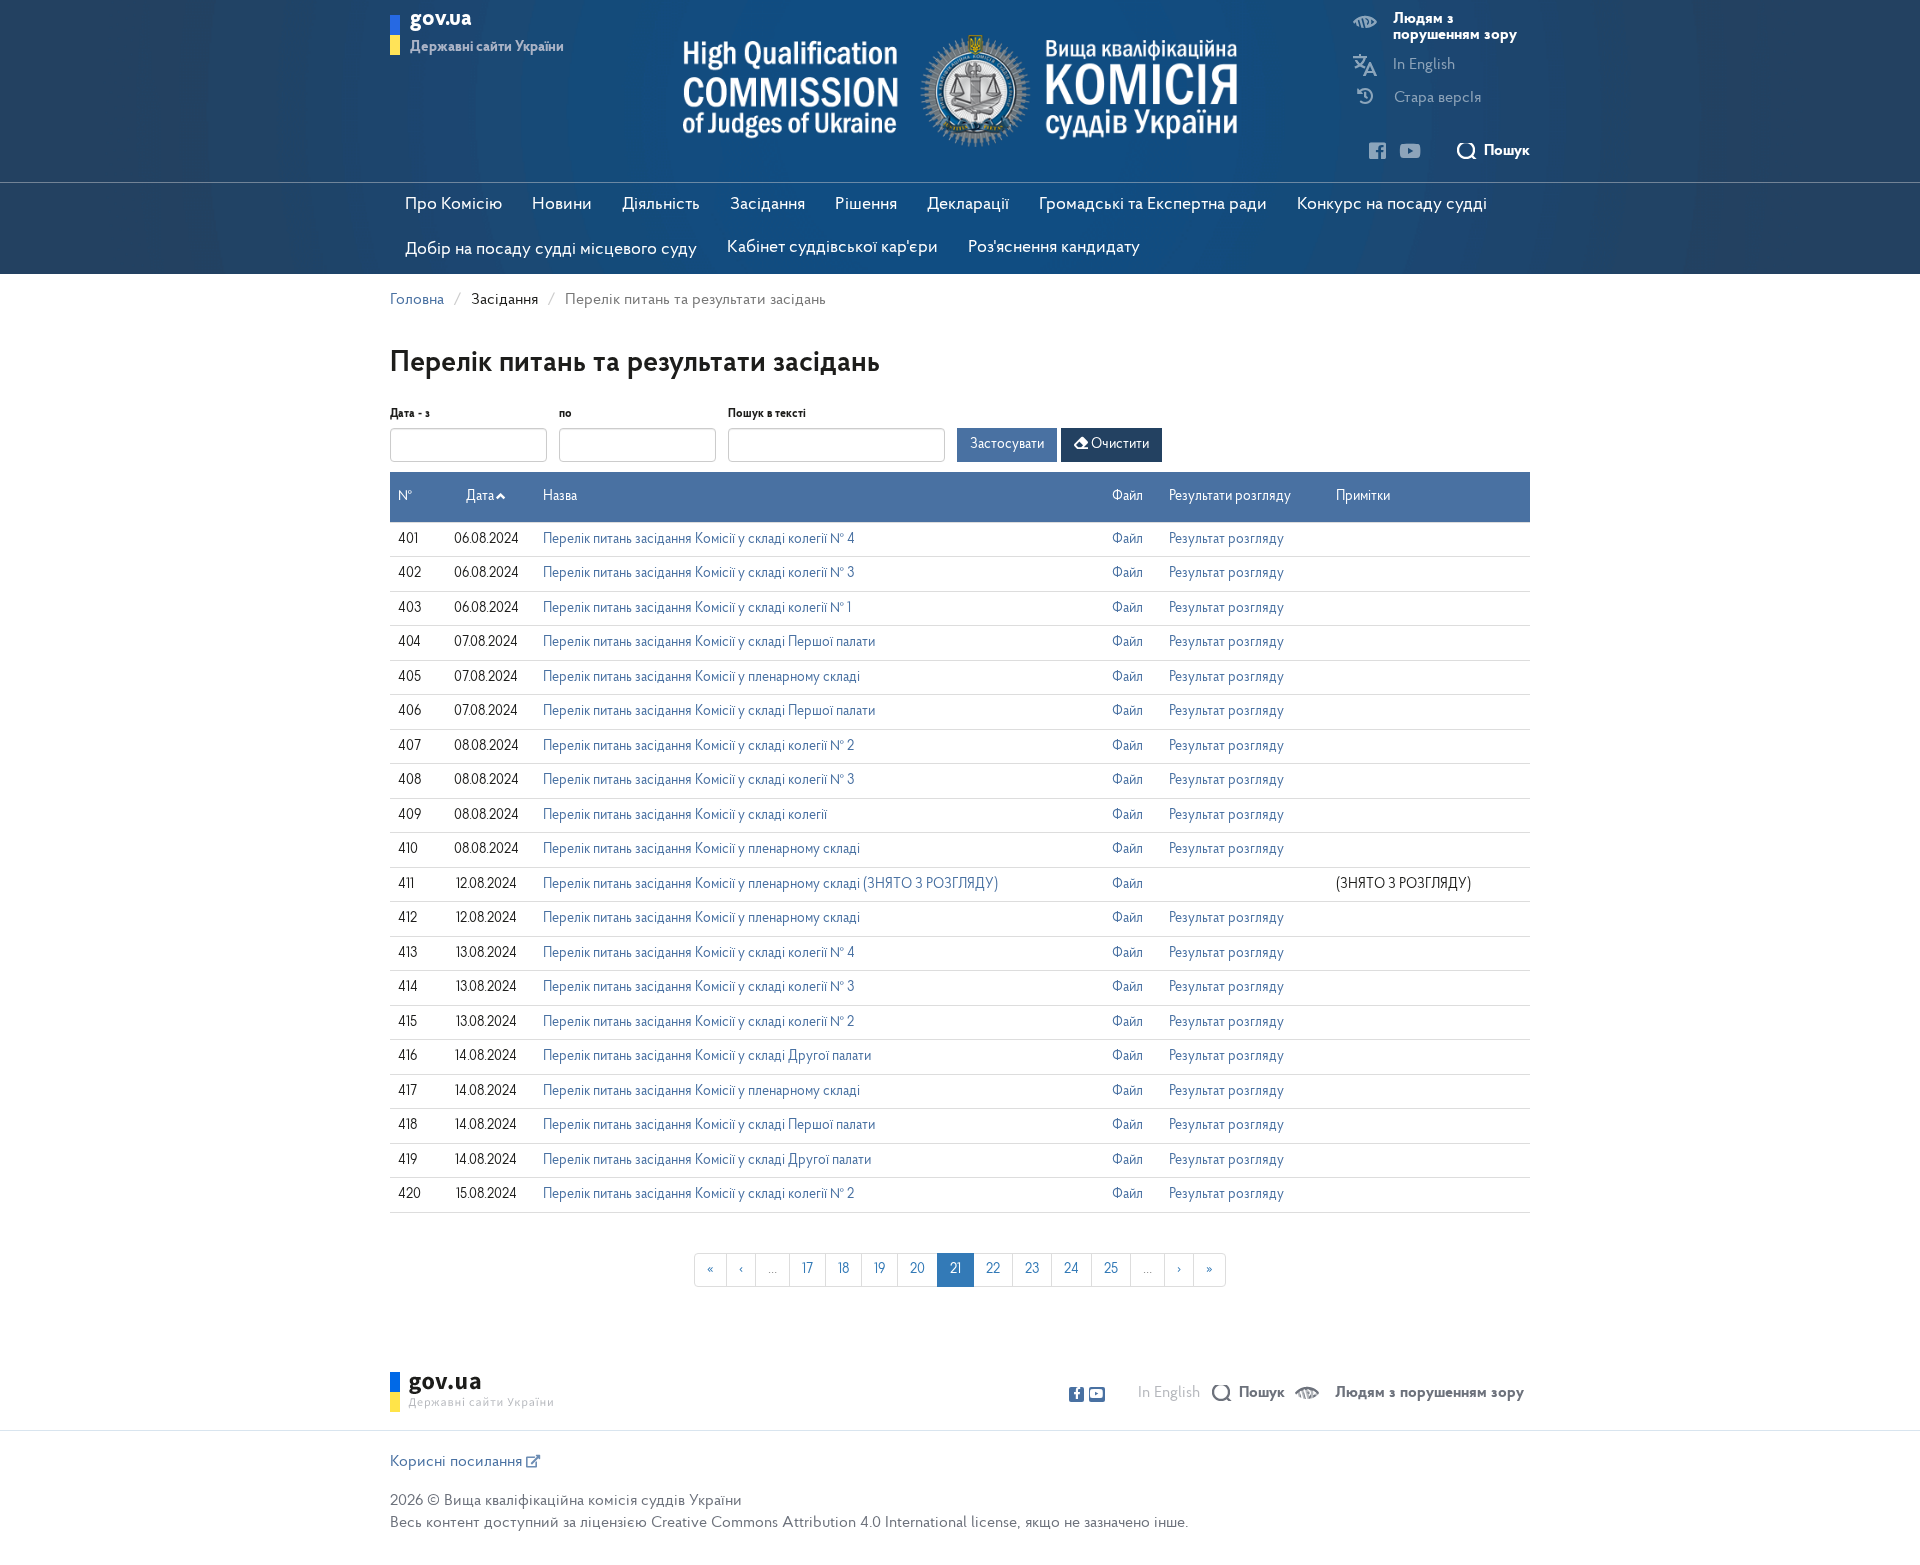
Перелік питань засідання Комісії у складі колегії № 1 (697, 608)
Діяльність (661, 205)
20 (917, 1269)
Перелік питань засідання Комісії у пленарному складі (701, 677)
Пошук (1507, 151)
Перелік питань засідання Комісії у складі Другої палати (707, 1056)
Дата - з (410, 414)
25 (1111, 1269)
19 (879, 1269)
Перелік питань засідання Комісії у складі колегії (685, 815)
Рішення (866, 205)
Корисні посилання (458, 1462)
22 (993, 1269)
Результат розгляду (1226, 539)
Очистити (1118, 444)
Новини (562, 205)
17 (807, 1269)
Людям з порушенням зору (1455, 27)
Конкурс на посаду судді (1392, 205)
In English (1424, 65)
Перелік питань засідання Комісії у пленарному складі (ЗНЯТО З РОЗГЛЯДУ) (770, 884)
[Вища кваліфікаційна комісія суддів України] (960, 91)
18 (843, 1269)
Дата (480, 496)
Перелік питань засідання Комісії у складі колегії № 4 (699, 539)
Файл (1127, 539)
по (565, 414)
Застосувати (1007, 444)
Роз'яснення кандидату (1054, 248)
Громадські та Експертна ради (1153, 205)
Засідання (767, 205)
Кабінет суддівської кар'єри (832, 248)
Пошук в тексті (767, 414)
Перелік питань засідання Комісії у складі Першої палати (709, 642)
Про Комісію (453, 205)
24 (1071, 1269)
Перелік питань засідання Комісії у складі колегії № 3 (698, 573)
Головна (417, 300)
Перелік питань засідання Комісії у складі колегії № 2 (698, 746)
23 (1032, 1269)
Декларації (968, 205)
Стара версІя (1437, 98)
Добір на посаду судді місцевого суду (551, 250)
